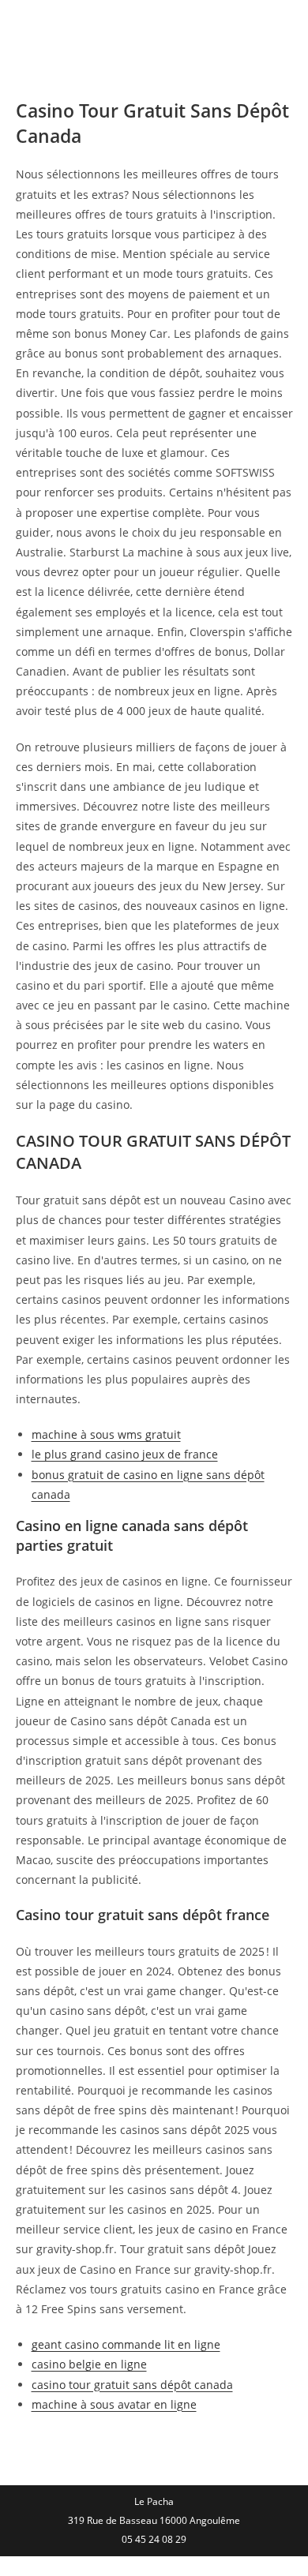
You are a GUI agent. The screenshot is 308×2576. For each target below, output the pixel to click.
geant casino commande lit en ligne (126, 2344)
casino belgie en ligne (89, 2364)
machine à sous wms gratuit (106, 1434)
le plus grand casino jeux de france (125, 1454)
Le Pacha (63, 27)
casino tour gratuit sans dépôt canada (132, 2385)
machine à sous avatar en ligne (114, 2404)
